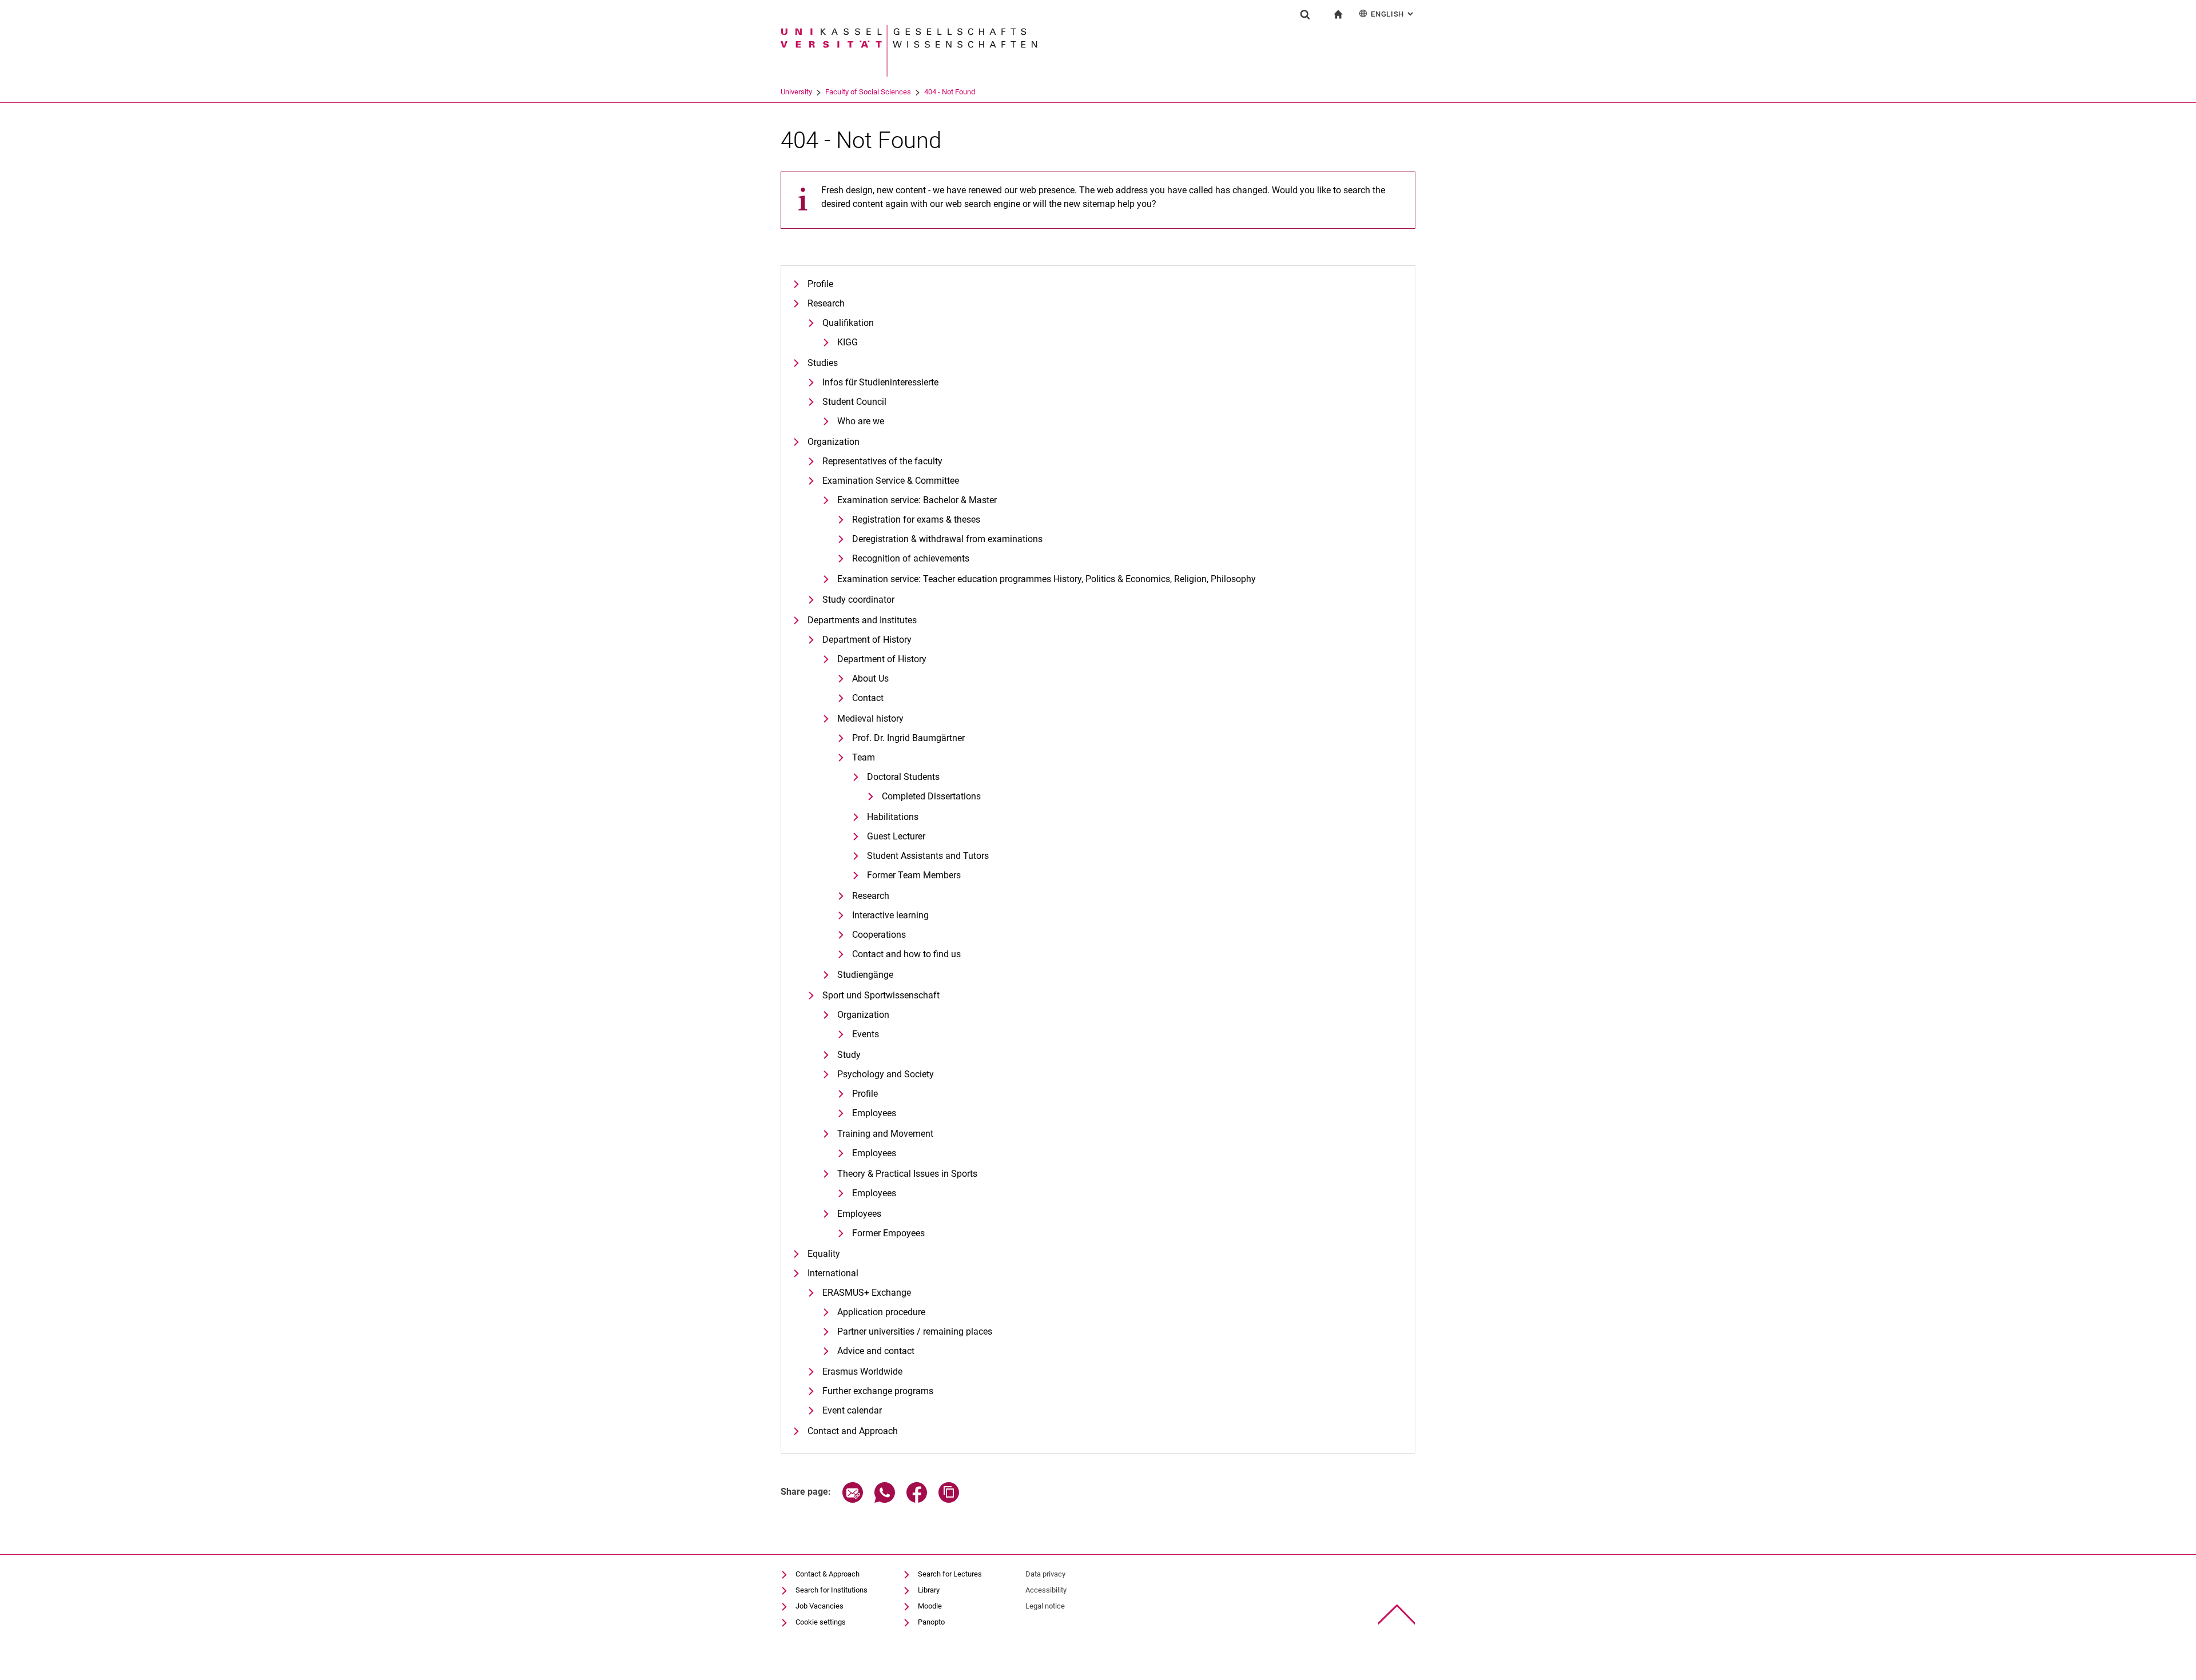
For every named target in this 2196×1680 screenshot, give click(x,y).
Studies (823, 363)
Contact (868, 698)
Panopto (931, 1622)
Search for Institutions (832, 1590)
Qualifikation (848, 323)
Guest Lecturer (896, 836)
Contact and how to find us (906, 954)
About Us (870, 678)
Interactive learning (890, 915)
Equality (824, 1254)
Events (866, 1034)
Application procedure (881, 1312)
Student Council (854, 402)
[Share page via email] (853, 1500)
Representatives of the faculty (882, 461)
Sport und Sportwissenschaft (881, 995)
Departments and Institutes (862, 620)
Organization (834, 442)
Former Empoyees (888, 1233)
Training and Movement (885, 1134)
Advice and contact (876, 1351)
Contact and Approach (853, 1431)
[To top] (1397, 1615)
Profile (820, 284)
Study (849, 1055)
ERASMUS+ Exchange (867, 1293)
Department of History (867, 640)
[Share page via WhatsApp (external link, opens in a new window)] (885, 1500)
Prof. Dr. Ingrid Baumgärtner (908, 738)
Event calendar (852, 1410)
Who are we (861, 421)
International (833, 1273)
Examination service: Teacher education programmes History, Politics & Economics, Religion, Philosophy (1047, 579)
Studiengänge (865, 975)
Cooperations (879, 935)
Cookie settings (821, 1622)
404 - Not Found (950, 92)
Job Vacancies (819, 1606)
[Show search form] (1305, 14)
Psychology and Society (886, 1074)
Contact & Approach (828, 1574)
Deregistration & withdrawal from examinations (947, 539)
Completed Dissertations (931, 796)
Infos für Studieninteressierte (880, 382)
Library (929, 1590)
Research (826, 303)
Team (864, 757)
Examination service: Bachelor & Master (917, 500)
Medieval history (870, 718)
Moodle (930, 1606)
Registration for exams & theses (916, 519)
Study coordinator (858, 600)
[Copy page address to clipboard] (949, 1500)
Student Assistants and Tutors (928, 856)
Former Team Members (914, 875)
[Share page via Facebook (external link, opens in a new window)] (917, 1500)
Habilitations (893, 817)
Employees (874, 1113)
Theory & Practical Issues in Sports (907, 1174)
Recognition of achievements (911, 558)
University (796, 92)
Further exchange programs (878, 1391)
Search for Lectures (950, 1574)
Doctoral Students (903, 777)
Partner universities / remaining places (915, 1331)
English (1393, 14)
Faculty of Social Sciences (868, 92)
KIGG (848, 342)
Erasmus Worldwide (862, 1372)
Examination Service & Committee (891, 481)
